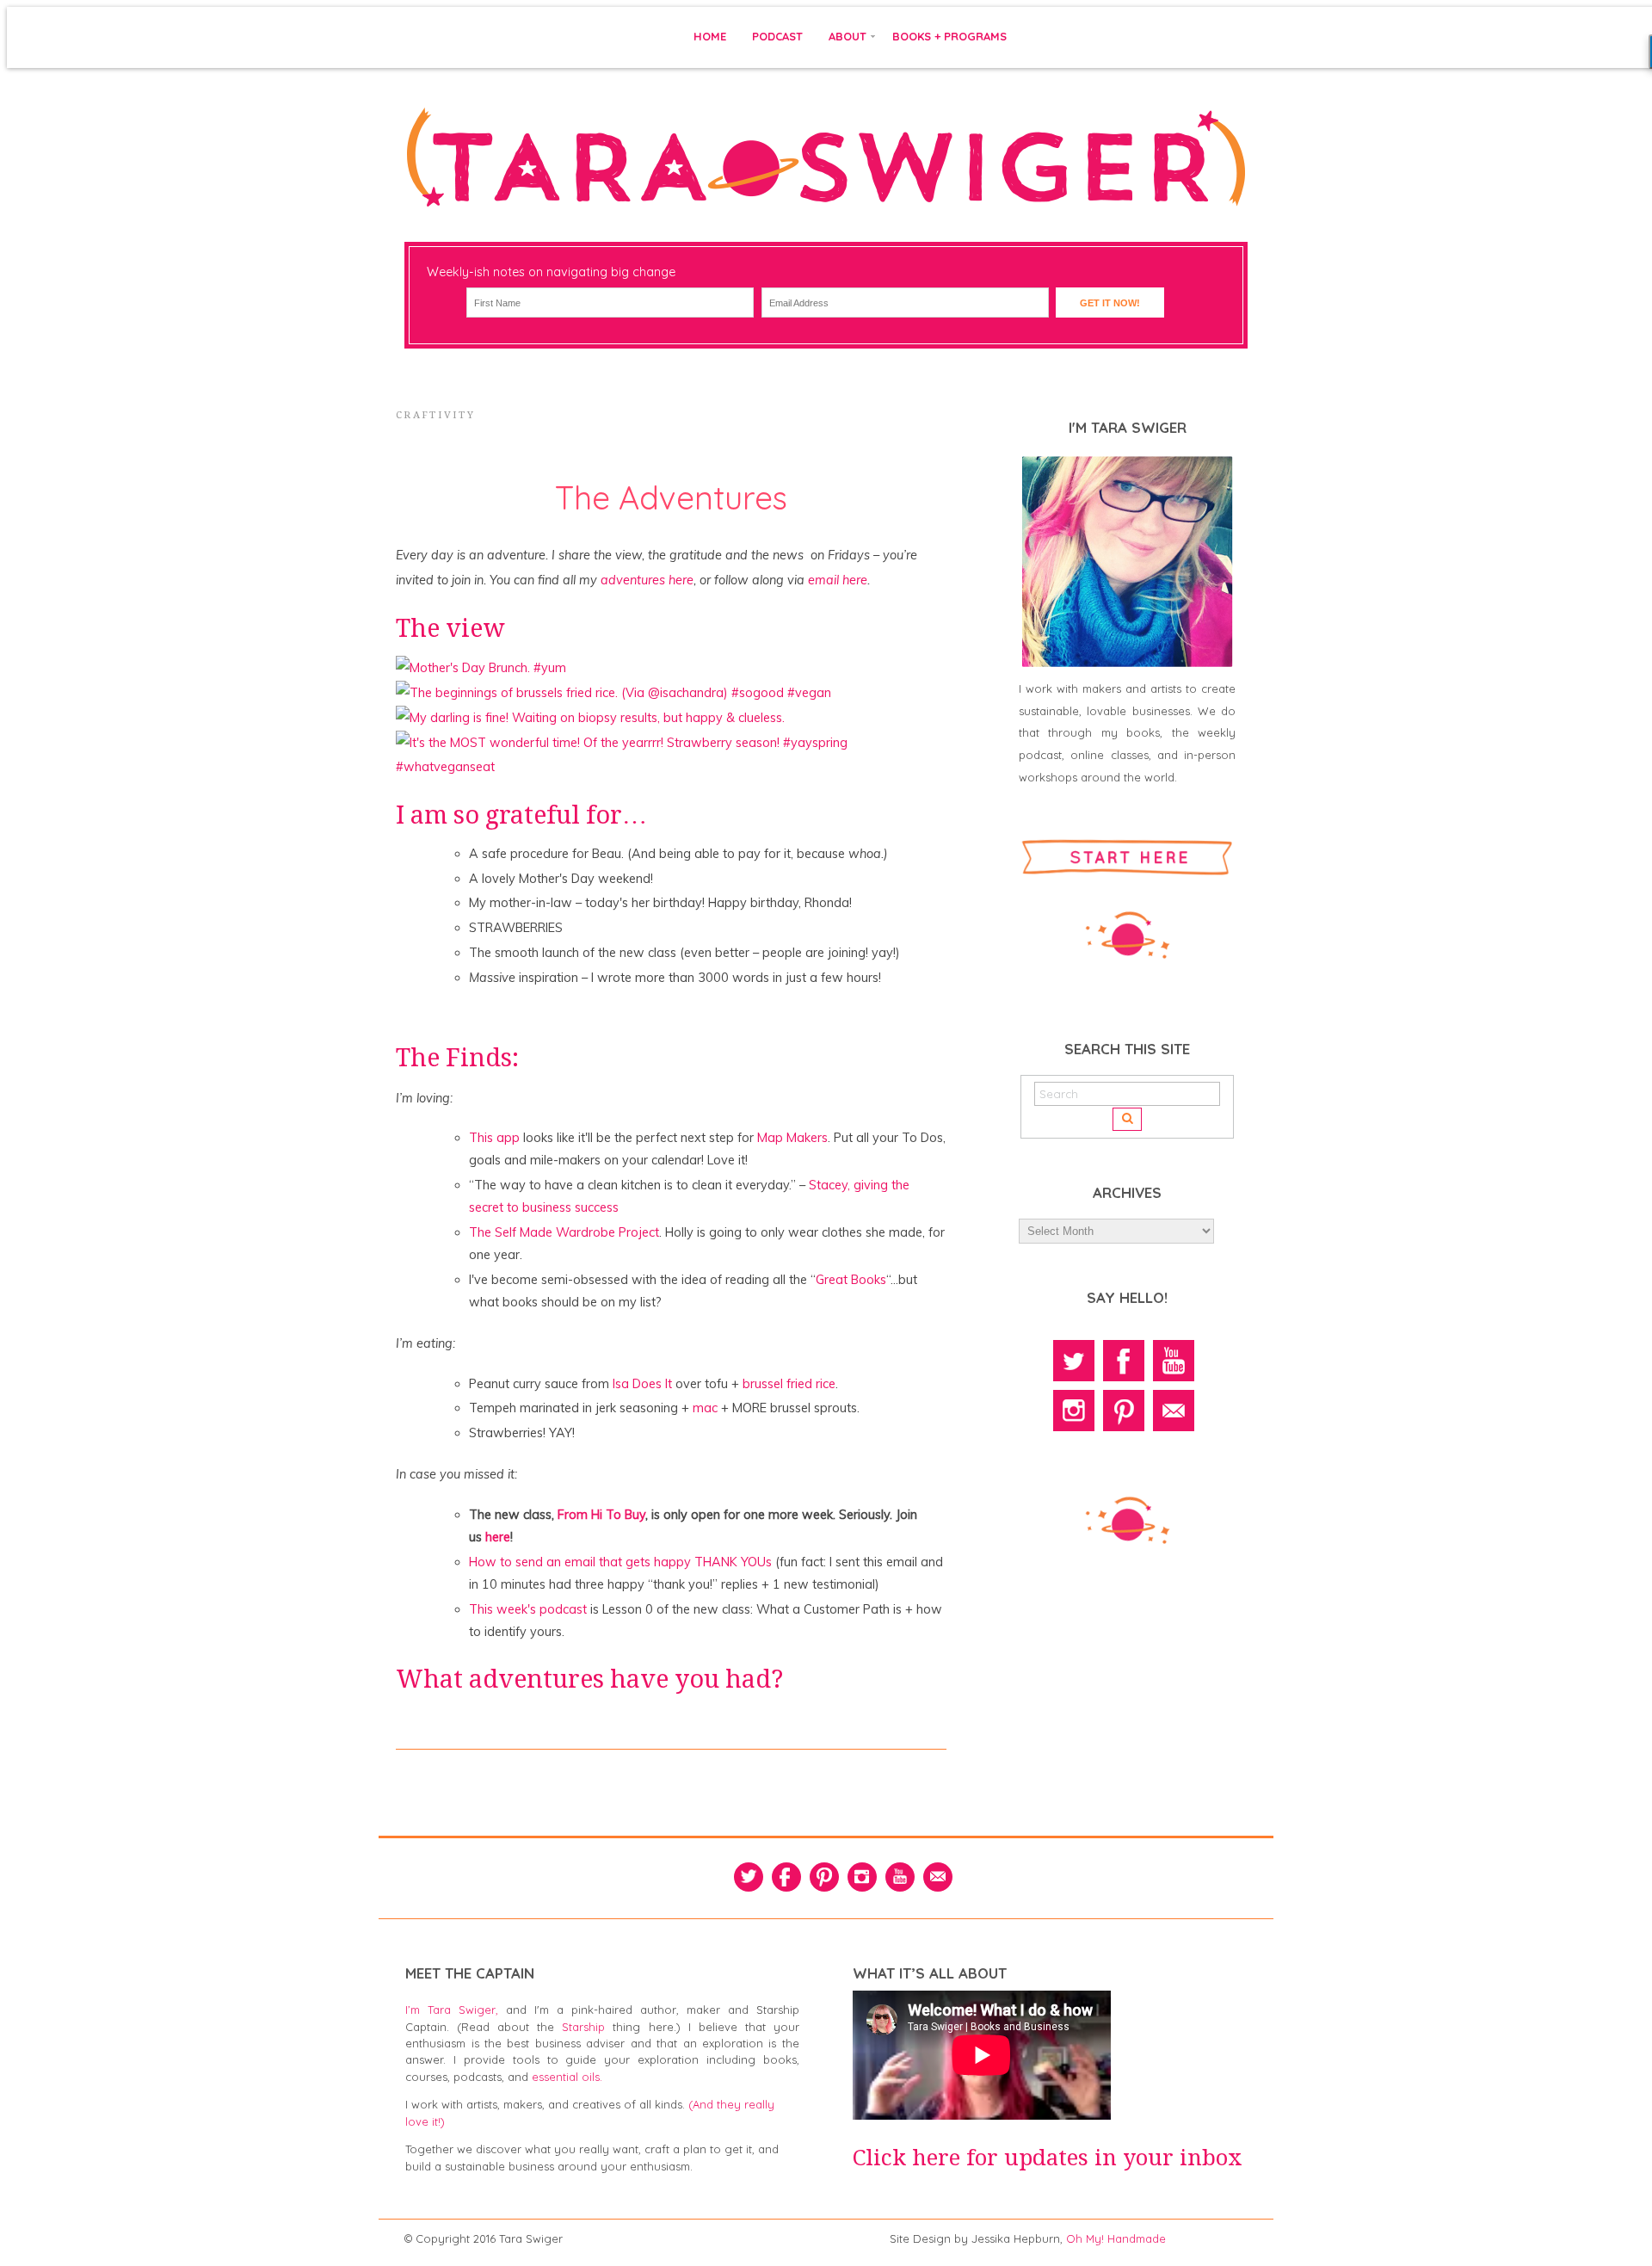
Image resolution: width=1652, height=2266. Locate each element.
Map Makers (792, 1138)
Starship (583, 2027)
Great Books (851, 1280)
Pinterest (1124, 1411)
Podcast (777, 36)
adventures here (647, 580)
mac (707, 1408)
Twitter (1074, 1361)
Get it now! (1110, 303)
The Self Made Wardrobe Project (564, 1232)
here (498, 1537)
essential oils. (567, 2077)
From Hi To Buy (601, 1515)
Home (710, 36)
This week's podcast (528, 1609)
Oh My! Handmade (1116, 2238)
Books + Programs (949, 36)
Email (1174, 1411)
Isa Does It (642, 1384)
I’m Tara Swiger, (452, 2010)
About (848, 36)
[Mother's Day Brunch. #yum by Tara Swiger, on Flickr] (481, 668)
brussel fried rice (789, 1384)
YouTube (1174, 1361)
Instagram (1074, 1411)
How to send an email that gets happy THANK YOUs (620, 1562)
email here (838, 580)
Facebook (1124, 1361)
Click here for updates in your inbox (1048, 2158)
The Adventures (671, 497)
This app (494, 1138)
